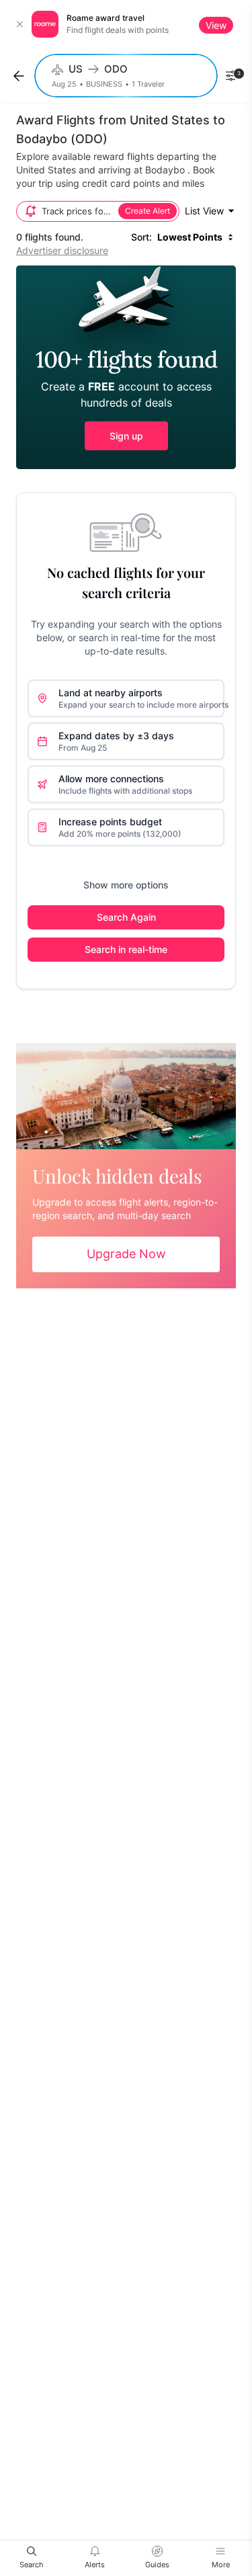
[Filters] (230, 76)
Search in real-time (126, 949)
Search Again (126, 917)
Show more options (126, 885)
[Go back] (19, 76)
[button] (126, 367)
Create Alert (148, 211)
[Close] (20, 24)
